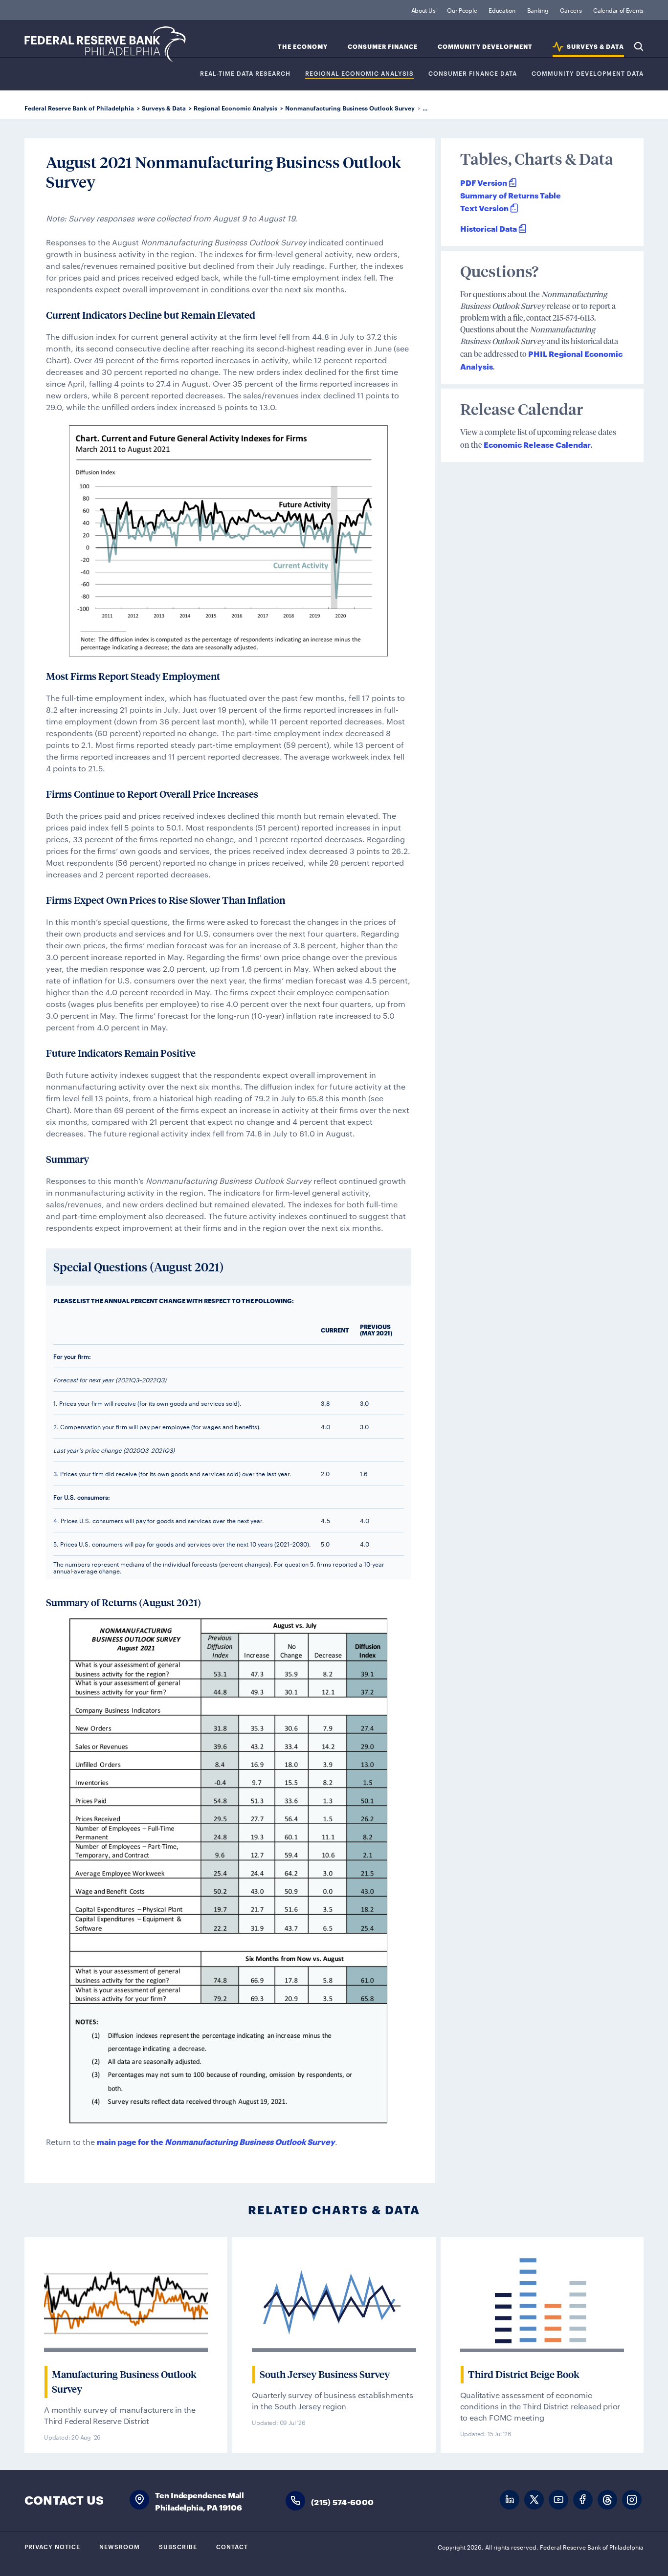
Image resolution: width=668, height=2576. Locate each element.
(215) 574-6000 (342, 2501)
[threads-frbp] (607, 2500)
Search (639, 46)
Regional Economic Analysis (359, 74)
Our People (462, 10)
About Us (423, 10)
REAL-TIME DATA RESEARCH (245, 74)
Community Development (485, 47)
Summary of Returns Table (511, 195)
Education (502, 10)
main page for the (216, 2141)
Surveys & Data (164, 108)
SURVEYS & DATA (595, 47)
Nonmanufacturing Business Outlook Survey (350, 108)
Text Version (484, 207)
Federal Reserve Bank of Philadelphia (105, 44)
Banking (538, 10)
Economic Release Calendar (537, 444)
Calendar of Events (618, 10)
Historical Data (489, 228)
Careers (571, 10)
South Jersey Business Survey (325, 2375)
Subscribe (178, 2546)
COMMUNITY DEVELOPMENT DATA (588, 74)
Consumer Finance (383, 47)
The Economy (303, 47)
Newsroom (120, 2546)
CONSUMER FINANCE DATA (473, 74)
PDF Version (484, 182)
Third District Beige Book (524, 2375)
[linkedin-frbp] (510, 2500)
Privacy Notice (52, 2546)
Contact (232, 2546)
